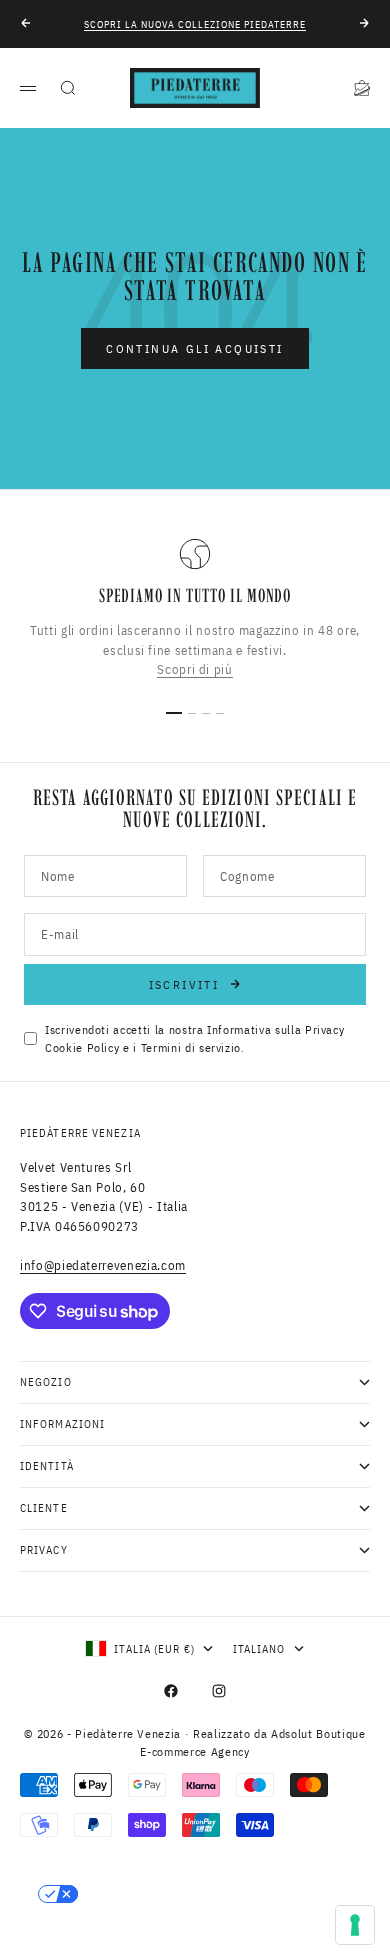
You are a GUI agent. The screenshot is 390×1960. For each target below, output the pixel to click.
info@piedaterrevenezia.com (103, 1265)
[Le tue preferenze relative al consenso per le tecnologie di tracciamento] (355, 1925)
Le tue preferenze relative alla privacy (215, 1894)
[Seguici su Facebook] (171, 1691)
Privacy (325, 1029)
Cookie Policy (82, 1047)
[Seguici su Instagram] (219, 1691)
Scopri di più (194, 669)
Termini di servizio (191, 1047)
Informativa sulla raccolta (131, 1935)
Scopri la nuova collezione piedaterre (195, 24)
